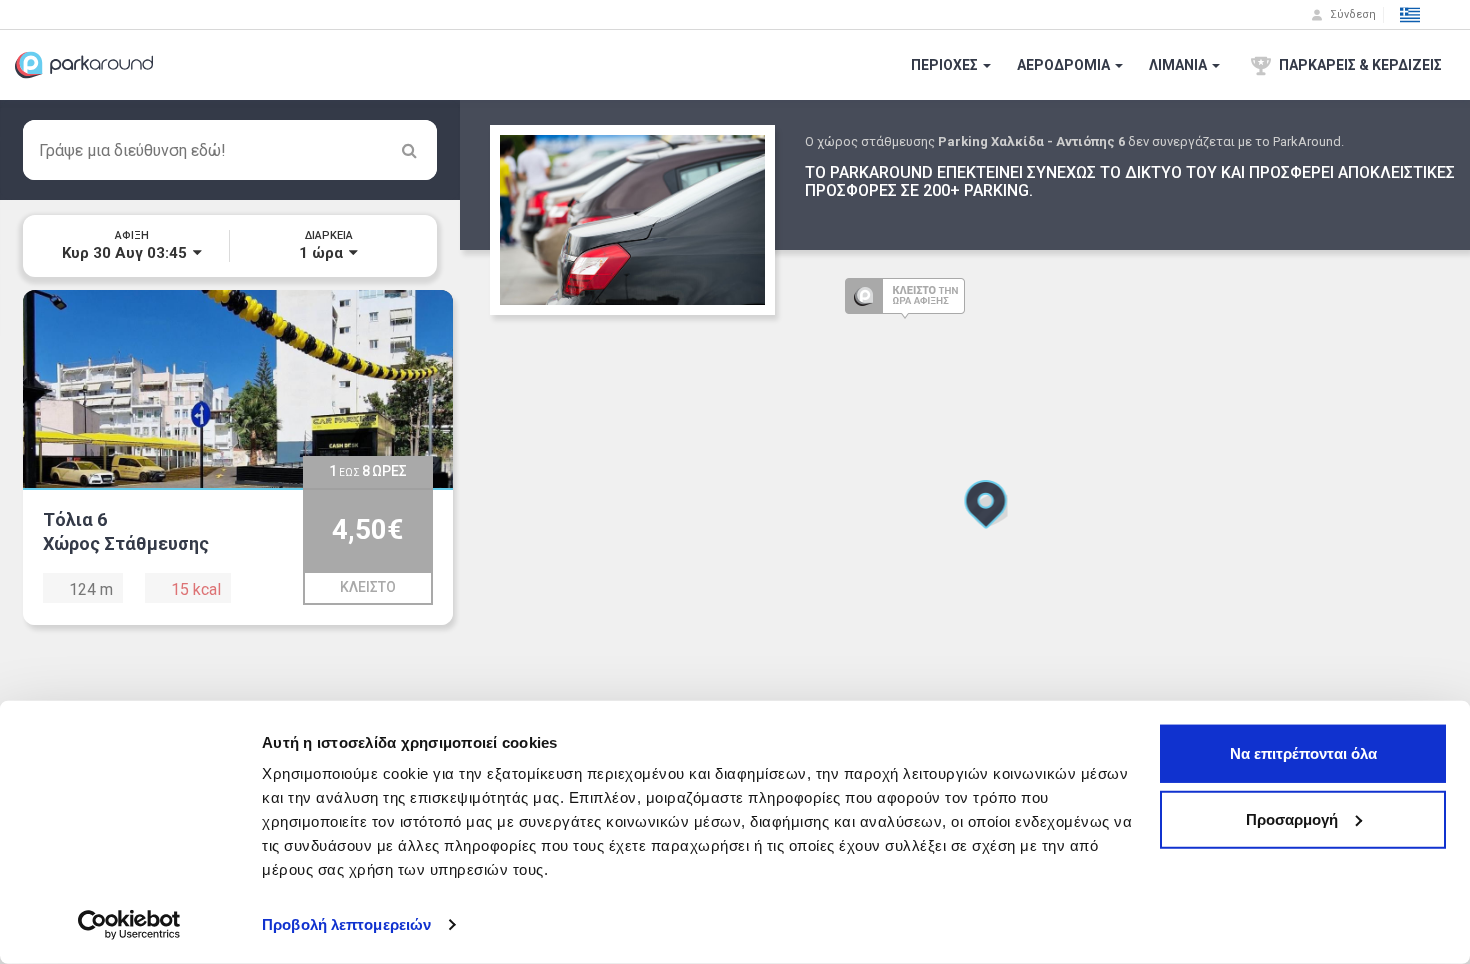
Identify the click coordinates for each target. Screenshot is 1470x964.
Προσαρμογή (1292, 818)
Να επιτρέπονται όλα (1303, 753)
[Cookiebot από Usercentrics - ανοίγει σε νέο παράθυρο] (129, 925)
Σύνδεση (1351, 14)
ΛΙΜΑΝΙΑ (1179, 65)
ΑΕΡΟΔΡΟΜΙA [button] (1065, 65)
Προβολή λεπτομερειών (346, 924)
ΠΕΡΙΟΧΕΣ (946, 65)
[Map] (965, 532)
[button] (1410, 15)
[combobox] (230, 150)
